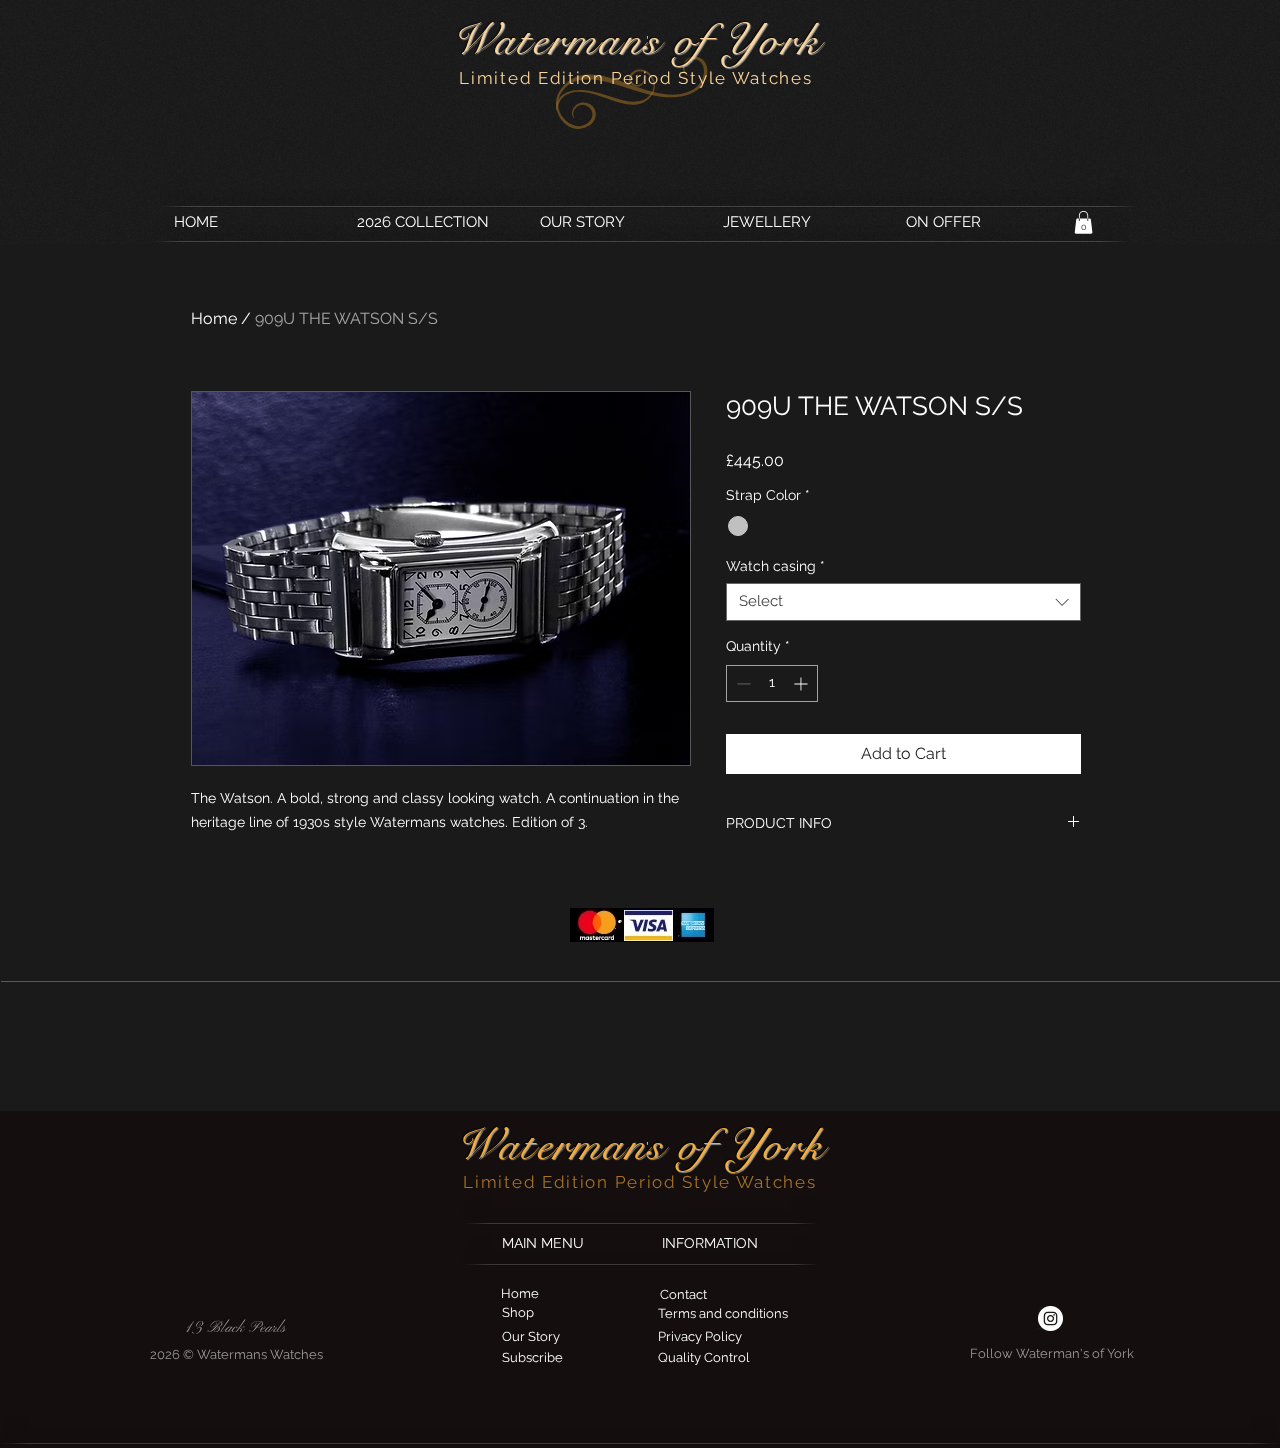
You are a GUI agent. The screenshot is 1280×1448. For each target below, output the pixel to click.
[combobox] (903, 602)
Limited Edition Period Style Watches (635, 78)
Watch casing (775, 566)
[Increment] (802, 683)
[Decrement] (741, 683)
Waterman (551, 1145)
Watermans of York (636, 40)
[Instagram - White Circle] (1050, 1318)
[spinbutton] (772, 683)
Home (214, 318)
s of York (736, 1145)
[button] (1083, 222)
